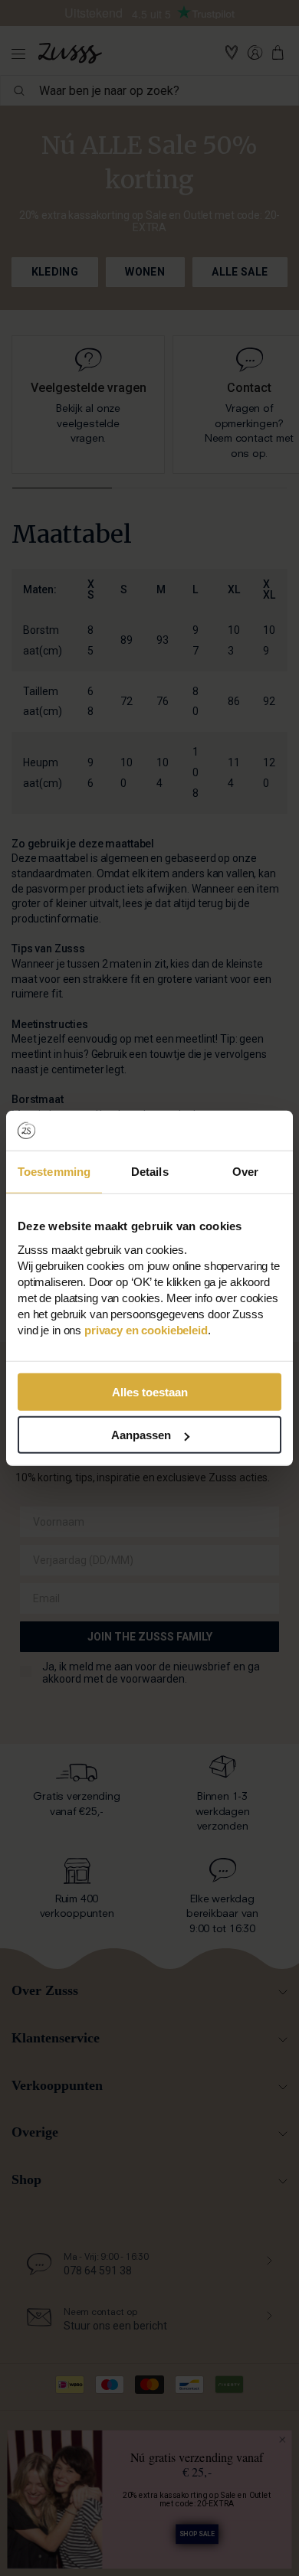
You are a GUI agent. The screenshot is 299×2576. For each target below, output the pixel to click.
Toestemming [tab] (54, 1172)
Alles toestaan (150, 1391)
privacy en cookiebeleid (146, 1329)
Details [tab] (150, 1172)
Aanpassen (141, 1435)
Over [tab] (245, 1172)
